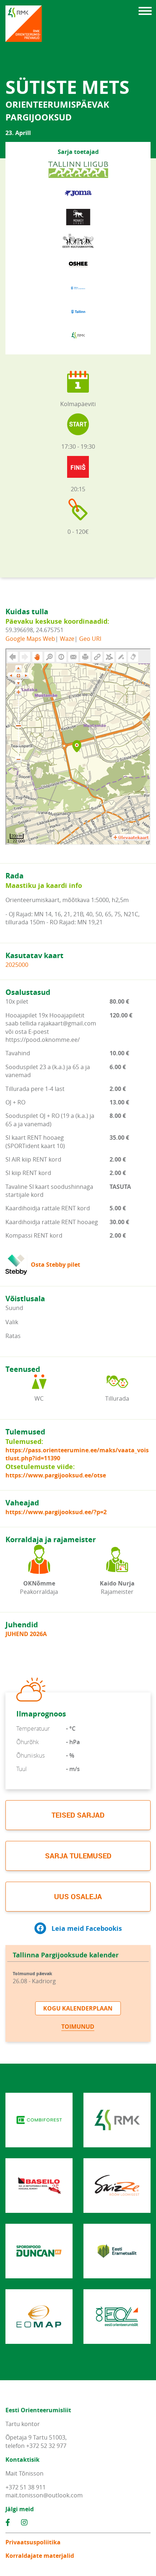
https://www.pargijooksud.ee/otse (56, 1475)
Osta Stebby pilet (56, 1265)
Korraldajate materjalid (40, 2556)
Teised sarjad (78, 1815)
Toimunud (78, 2027)
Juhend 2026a (26, 1634)
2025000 (17, 965)
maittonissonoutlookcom (44, 2495)
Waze (67, 639)
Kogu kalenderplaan (78, 2008)
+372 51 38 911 (26, 2487)
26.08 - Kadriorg (34, 1978)
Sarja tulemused (78, 1856)
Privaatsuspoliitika (33, 2542)
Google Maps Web (30, 639)
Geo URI (90, 639)
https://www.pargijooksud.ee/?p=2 (56, 1512)
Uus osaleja (78, 1896)
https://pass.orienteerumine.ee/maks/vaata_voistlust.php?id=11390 (77, 1454)
